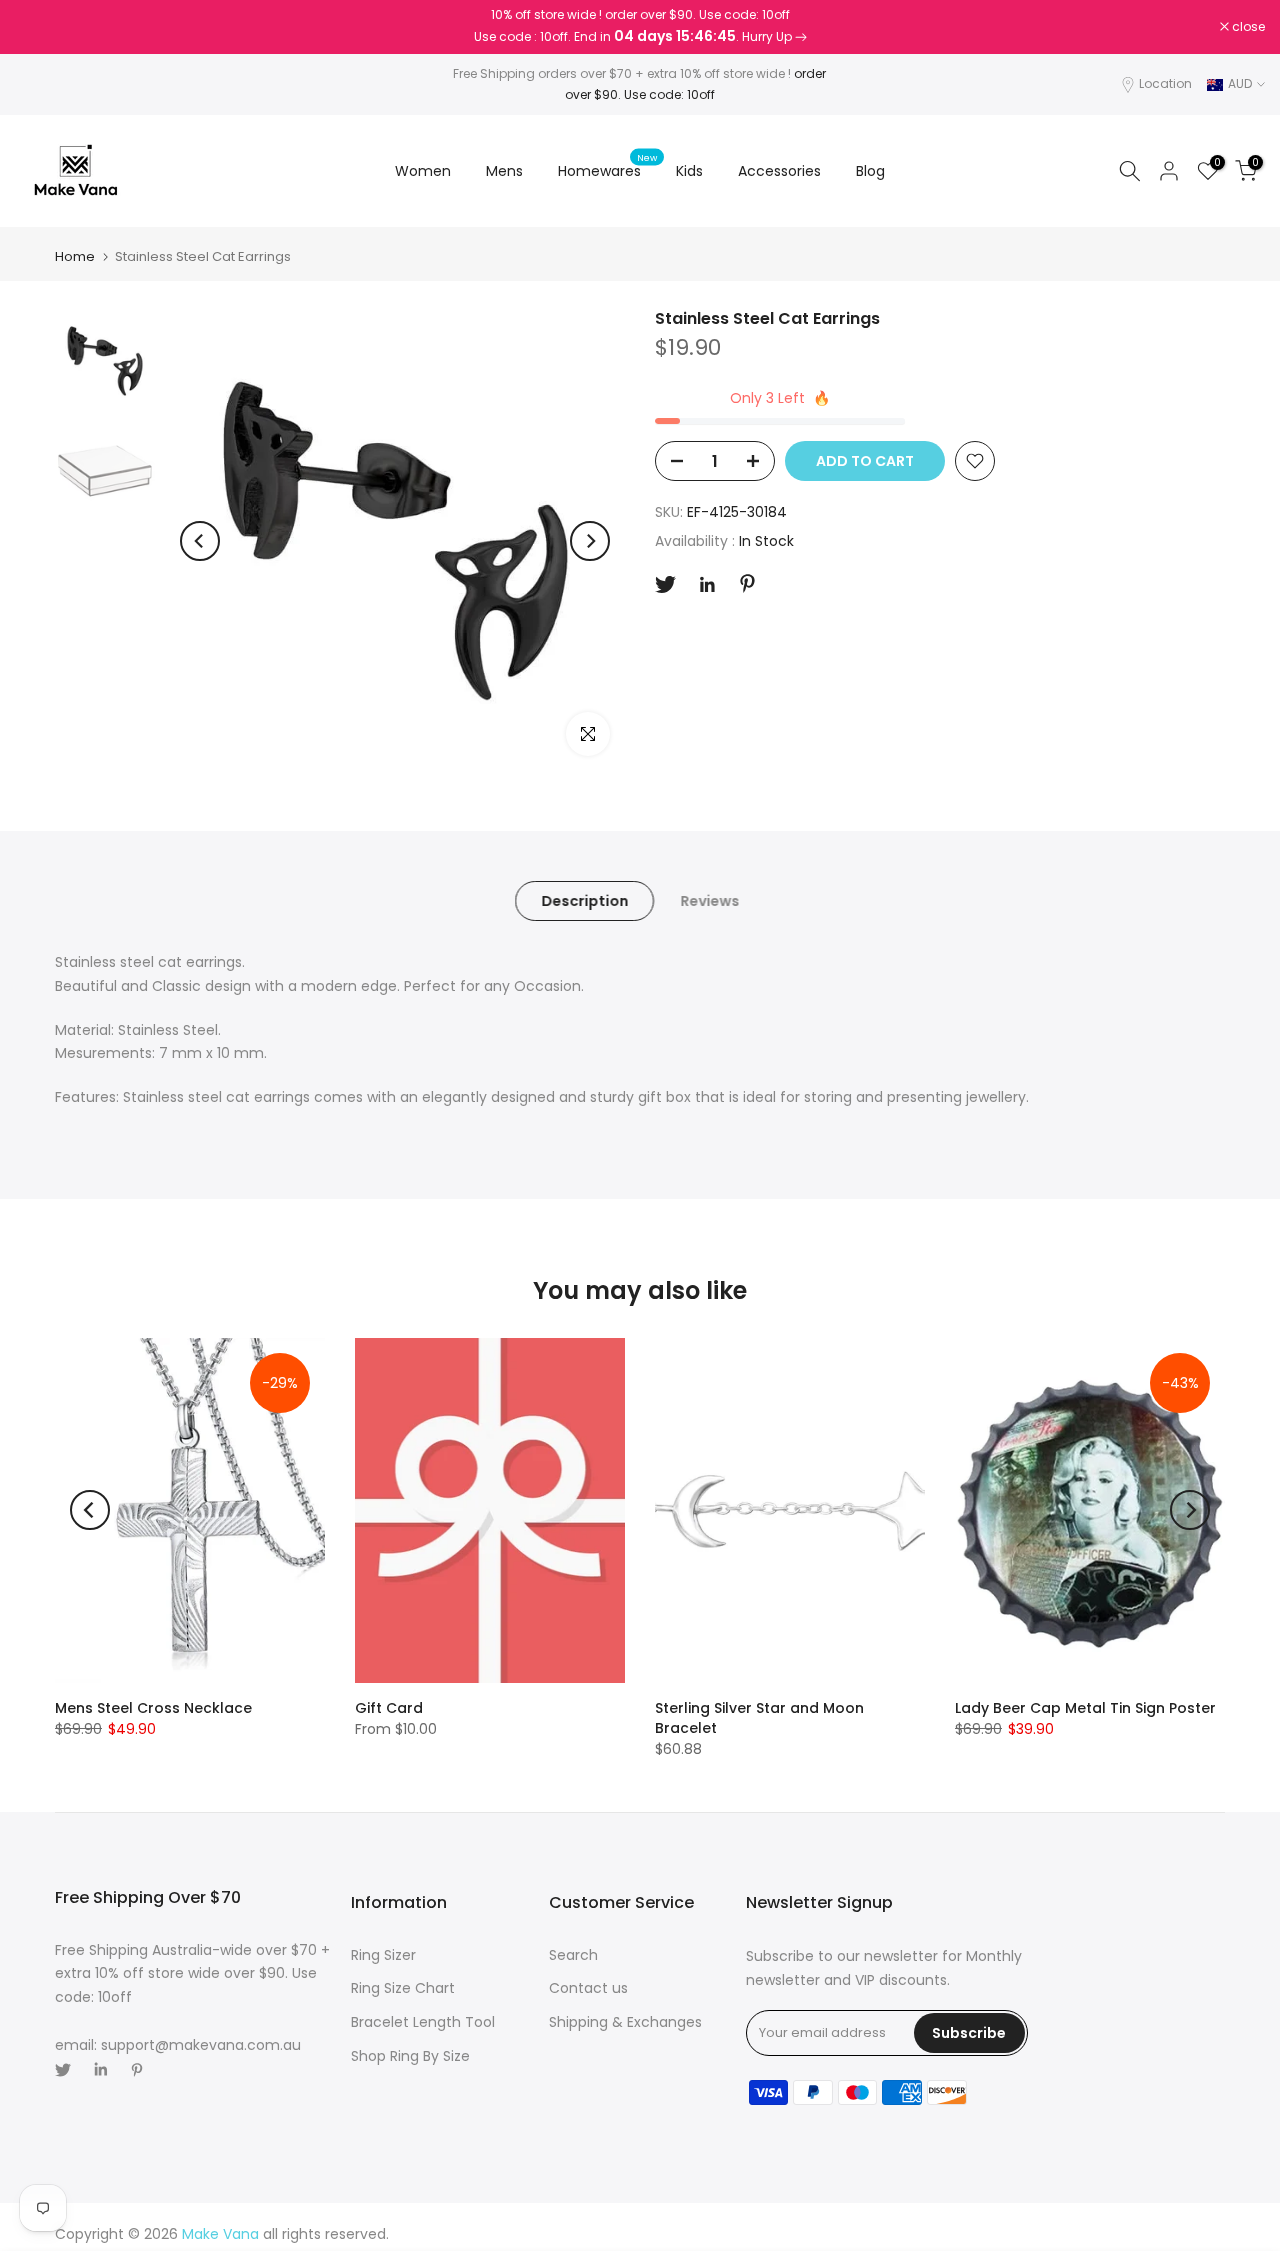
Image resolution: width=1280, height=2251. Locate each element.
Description (584, 901)
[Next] (590, 541)
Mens (504, 171)
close (42, 27)
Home (75, 256)
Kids (689, 171)
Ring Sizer (383, 1955)
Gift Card (389, 1708)
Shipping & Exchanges (625, 2022)
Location (1165, 83)
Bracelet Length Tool (423, 2022)
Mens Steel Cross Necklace (153, 1708)
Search (573, 1955)
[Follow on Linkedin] (707, 585)
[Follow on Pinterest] (747, 583)
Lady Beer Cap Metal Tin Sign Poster (1085, 1708)
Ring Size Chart (403, 1988)
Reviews (709, 901)
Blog (870, 171)
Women (423, 171)
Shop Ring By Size (410, 2056)
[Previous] (200, 541)
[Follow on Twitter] (665, 584)
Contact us (588, 1988)
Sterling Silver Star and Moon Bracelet (759, 1718)
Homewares (607, 170)
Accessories (779, 171)
